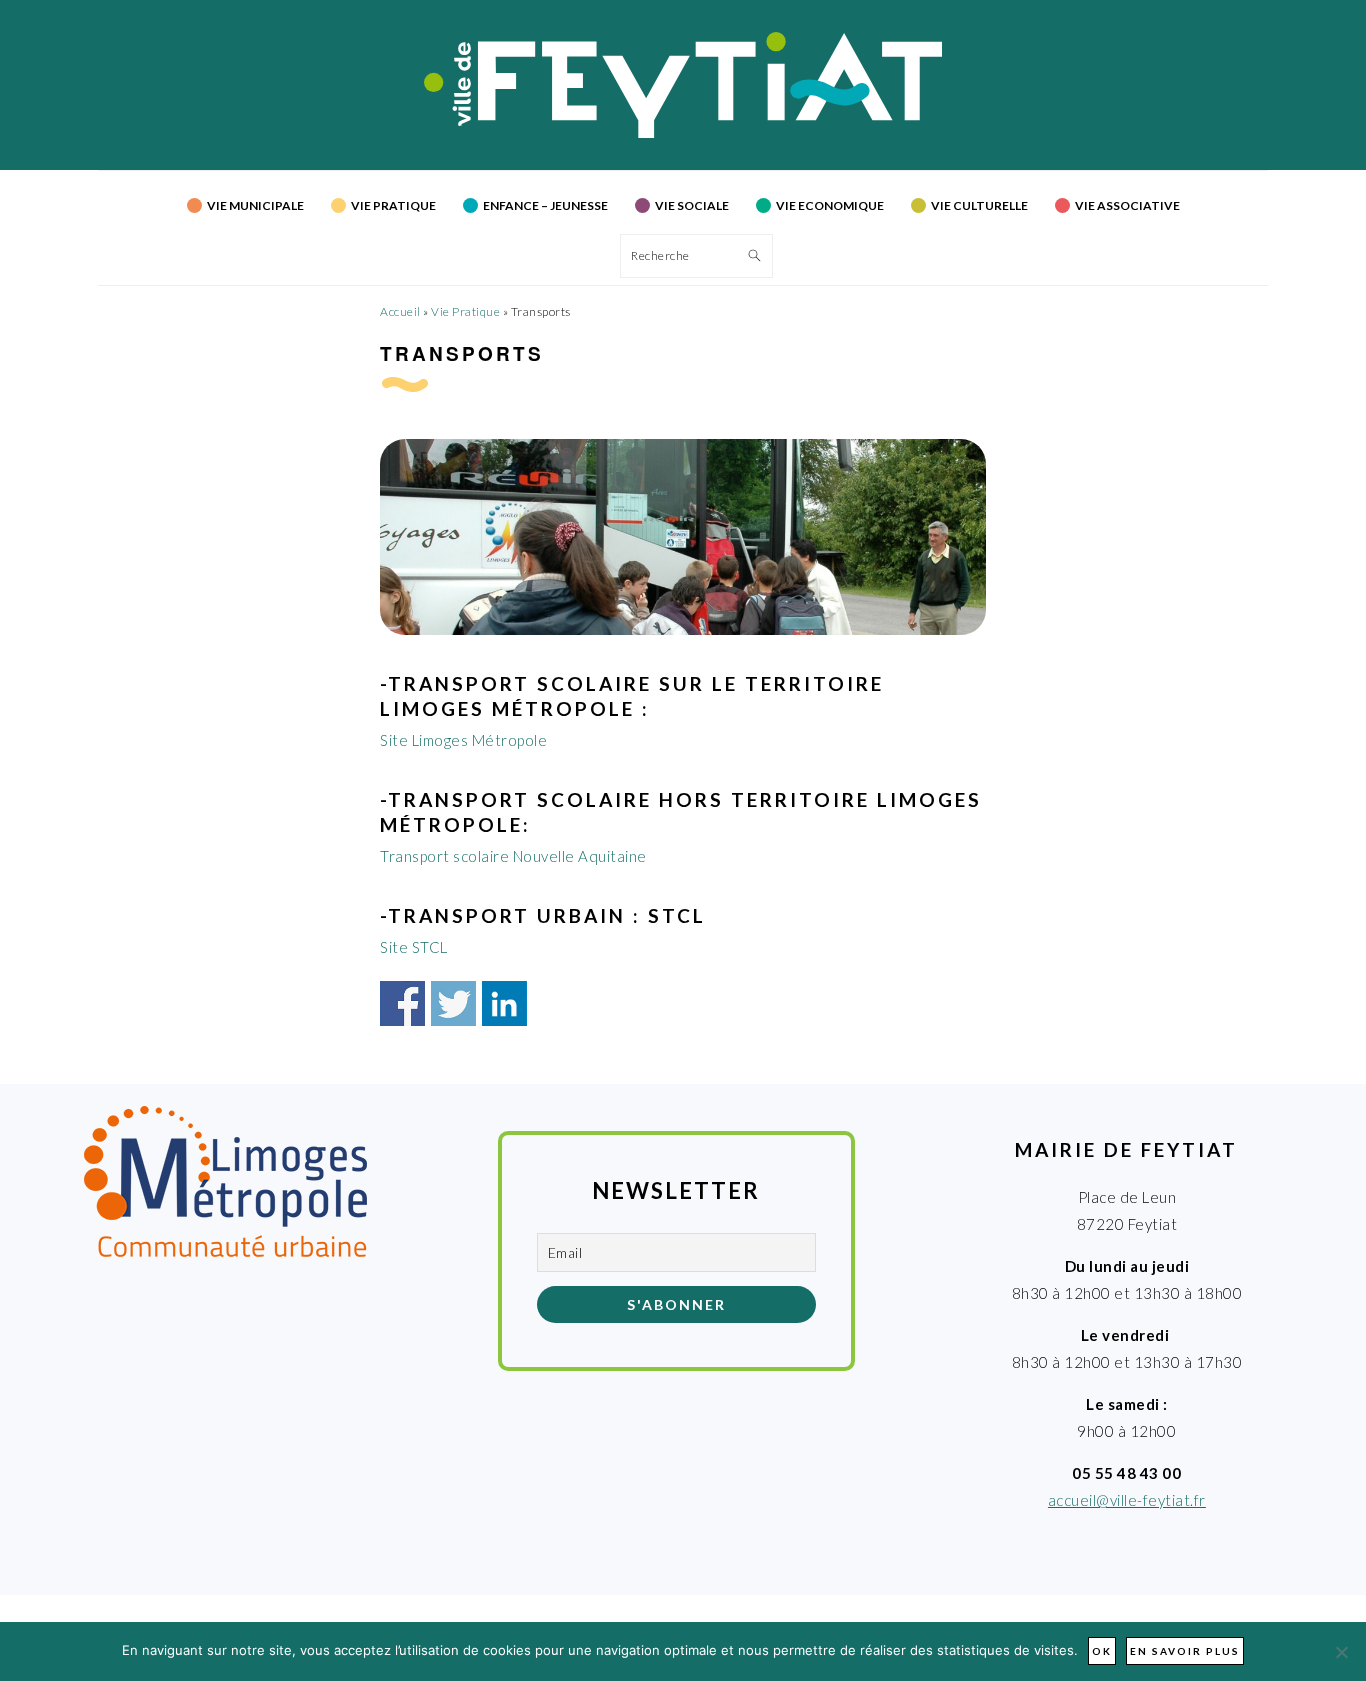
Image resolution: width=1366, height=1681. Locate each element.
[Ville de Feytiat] (683, 132)
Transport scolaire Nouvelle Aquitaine (513, 856)
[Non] (1341, 1652)
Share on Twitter (453, 1003)
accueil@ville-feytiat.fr (1127, 1500)
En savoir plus (1185, 1651)
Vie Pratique (465, 311)
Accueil (400, 311)
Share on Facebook (402, 1003)
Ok (1102, 1651)
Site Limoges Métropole (463, 740)
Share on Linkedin (504, 1003)
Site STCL (414, 947)
